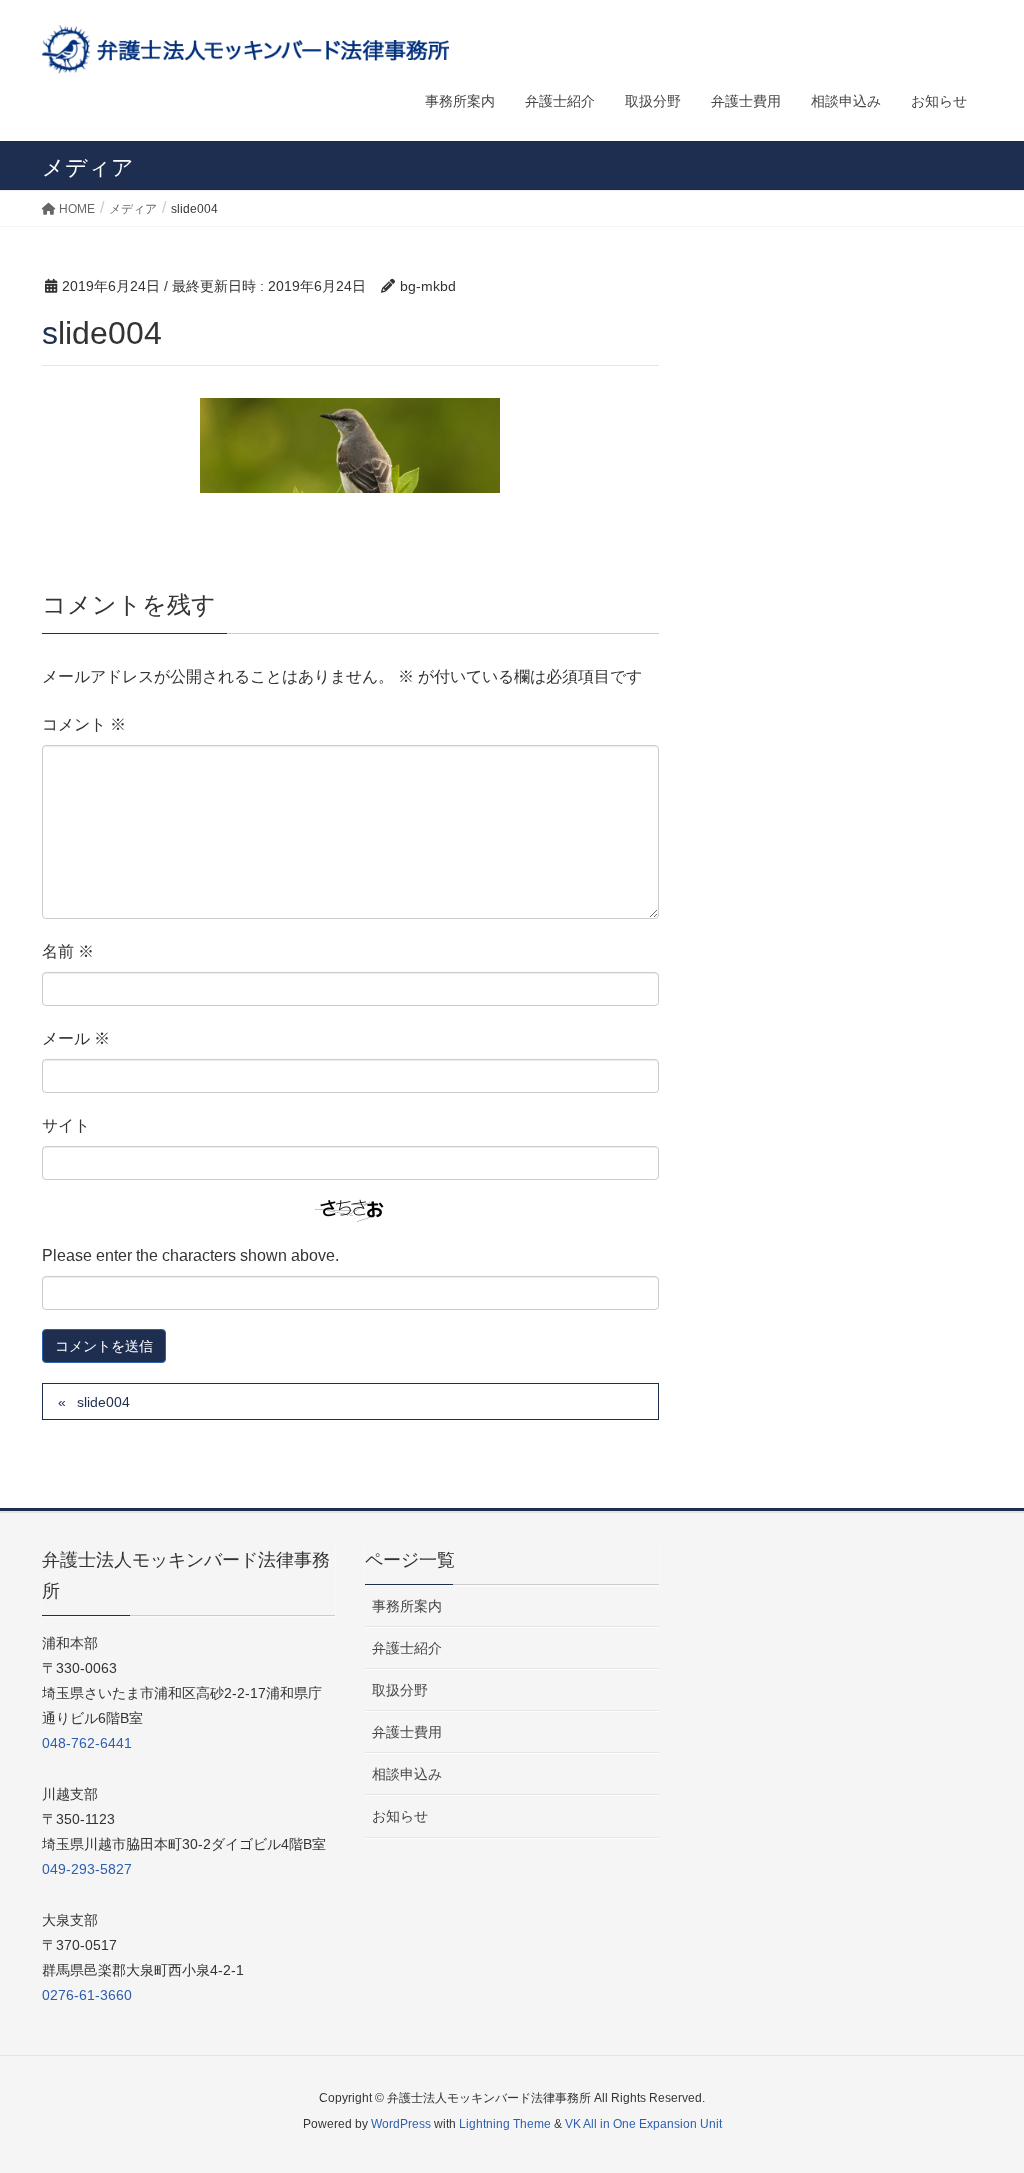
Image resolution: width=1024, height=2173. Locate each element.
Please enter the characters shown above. (190, 1255)
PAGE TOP (980, 2090)
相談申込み (407, 1774)
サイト (66, 1125)
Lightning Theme (505, 2124)
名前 (68, 951)
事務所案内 (407, 1606)
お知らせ (400, 1816)
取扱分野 (400, 1690)
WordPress (401, 2124)
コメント (84, 724)
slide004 (103, 1402)
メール (76, 1038)
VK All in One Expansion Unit (643, 2124)
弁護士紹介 (407, 1648)
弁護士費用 (407, 1732)
